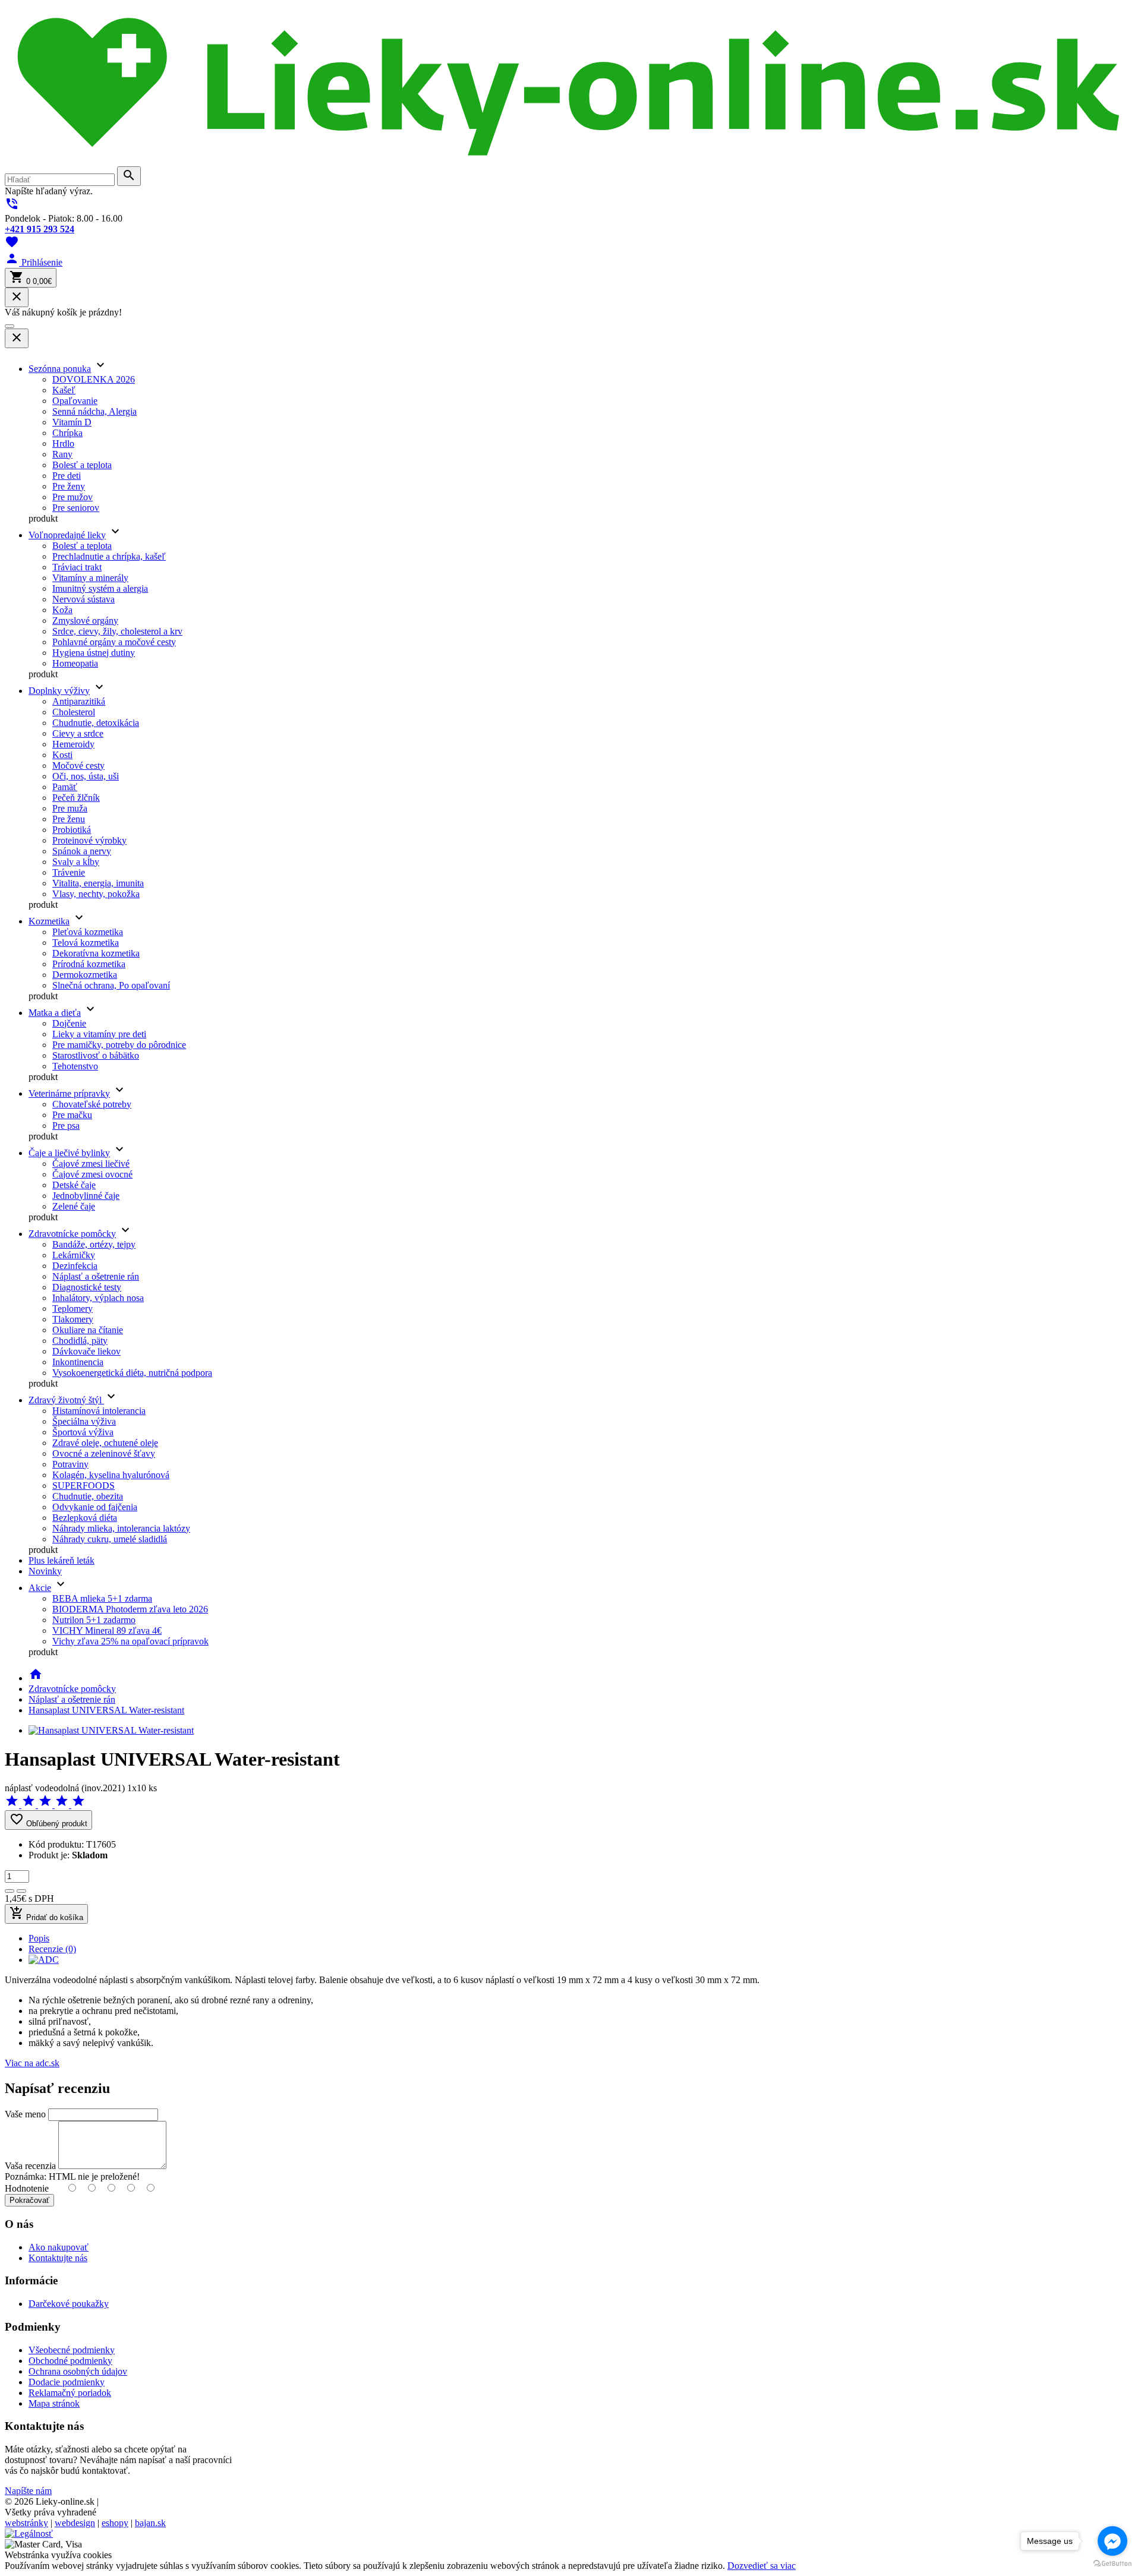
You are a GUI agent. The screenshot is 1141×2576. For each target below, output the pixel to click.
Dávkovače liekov (86, 1351)
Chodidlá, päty (80, 1341)
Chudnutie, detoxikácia (96, 723)
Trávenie (69, 872)
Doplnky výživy (59, 691)
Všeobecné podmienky (72, 2350)
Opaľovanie (75, 401)
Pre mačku (72, 1115)
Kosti (62, 755)
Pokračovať (29, 2200)
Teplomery (73, 1308)
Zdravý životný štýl (66, 1400)
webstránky (26, 2523)
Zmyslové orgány (85, 621)
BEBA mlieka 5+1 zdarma (102, 1598)
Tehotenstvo (75, 1066)
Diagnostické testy (87, 1287)
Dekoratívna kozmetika (96, 953)
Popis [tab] (39, 1938)
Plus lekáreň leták (62, 1560)
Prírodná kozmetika (89, 964)
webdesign (75, 2523)
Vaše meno (25, 2114)
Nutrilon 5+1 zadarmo (94, 1620)
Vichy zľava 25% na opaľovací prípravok (130, 1641)
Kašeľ (64, 390)
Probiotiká (72, 830)
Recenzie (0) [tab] (52, 1949)
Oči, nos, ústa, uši (86, 776)
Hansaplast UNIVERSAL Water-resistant (106, 1710)
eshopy (115, 2523)
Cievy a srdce (78, 733)
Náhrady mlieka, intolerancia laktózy (121, 1528)
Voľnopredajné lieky (67, 535)
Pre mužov (73, 497)
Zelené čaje (74, 1206)
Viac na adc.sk (32, 2063)
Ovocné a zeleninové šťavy (104, 1453)
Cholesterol (74, 712)
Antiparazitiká (79, 701)
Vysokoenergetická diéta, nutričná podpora (132, 1373)
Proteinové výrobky (89, 840)
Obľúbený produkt (48, 1820)
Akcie (40, 1588)
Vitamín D (72, 422)
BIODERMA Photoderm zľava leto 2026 (130, 1609)
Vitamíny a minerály (90, 578)
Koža (62, 610)
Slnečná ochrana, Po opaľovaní (111, 985)
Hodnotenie (27, 2188)
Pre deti (67, 476)
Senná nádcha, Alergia (94, 411)
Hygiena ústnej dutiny (94, 653)
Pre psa (66, 1126)
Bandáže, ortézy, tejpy (94, 1244)
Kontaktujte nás (58, 2258)
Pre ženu (69, 819)
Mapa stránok (54, 2403)
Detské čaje (74, 1185)
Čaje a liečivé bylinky (69, 1153)
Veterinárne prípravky (69, 1093)
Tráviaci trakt (77, 567)
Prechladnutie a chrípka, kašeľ (109, 556)
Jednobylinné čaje (86, 1196)
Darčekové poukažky (69, 2304)
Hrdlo (63, 443)
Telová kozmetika (86, 943)
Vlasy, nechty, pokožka (96, 894)
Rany (62, 454)
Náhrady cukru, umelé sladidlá (110, 1539)
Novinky (45, 1571)
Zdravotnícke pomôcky (72, 1234)
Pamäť (65, 787)
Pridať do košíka (46, 1914)
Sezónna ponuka (60, 369)
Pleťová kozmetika (88, 932)
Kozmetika (49, 921)
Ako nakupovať (59, 2247)
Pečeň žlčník (76, 798)
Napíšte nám (28, 2491)
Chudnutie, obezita (88, 1496)
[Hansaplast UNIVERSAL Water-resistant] (111, 1730)
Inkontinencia (78, 1362)
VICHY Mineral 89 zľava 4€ (107, 1630)
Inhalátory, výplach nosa (98, 1298)
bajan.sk (150, 2523)
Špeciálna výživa (84, 1421)
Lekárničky (74, 1255)
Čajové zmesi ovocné (92, 1174)
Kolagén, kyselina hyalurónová (111, 1475)
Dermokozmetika (85, 975)
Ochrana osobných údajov (78, 2371)
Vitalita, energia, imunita (98, 883)
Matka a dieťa (55, 1013)
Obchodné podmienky (70, 2361)
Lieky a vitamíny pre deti (99, 1034)
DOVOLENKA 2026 (94, 379)
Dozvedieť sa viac (762, 2566)
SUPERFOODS (83, 1486)
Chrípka (67, 433)
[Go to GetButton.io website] (1112, 2564)
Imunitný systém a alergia (100, 588)
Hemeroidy (73, 744)
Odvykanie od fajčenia (95, 1507)
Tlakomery (73, 1319)
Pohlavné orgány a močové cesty (114, 642)
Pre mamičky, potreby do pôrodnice (119, 1045)
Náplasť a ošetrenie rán (96, 1276)
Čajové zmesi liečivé (91, 1164)
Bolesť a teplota (82, 465)
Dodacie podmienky (67, 2382)
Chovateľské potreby (92, 1104)
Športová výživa (83, 1432)
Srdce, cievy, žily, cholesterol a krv (117, 631)
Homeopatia (75, 663)
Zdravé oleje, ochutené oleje (105, 1443)
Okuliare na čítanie (88, 1330)
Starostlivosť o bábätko (96, 1055)
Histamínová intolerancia (99, 1411)
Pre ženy (69, 486)
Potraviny (70, 1464)
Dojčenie (69, 1023)
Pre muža (70, 808)
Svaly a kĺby (76, 862)
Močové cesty (78, 765)
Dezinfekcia (75, 1266)
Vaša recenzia (30, 2166)
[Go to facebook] (1112, 2541)
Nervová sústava (83, 599)
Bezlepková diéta (85, 1518)
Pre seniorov (76, 508)
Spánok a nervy (82, 851)
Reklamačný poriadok (70, 2393)
